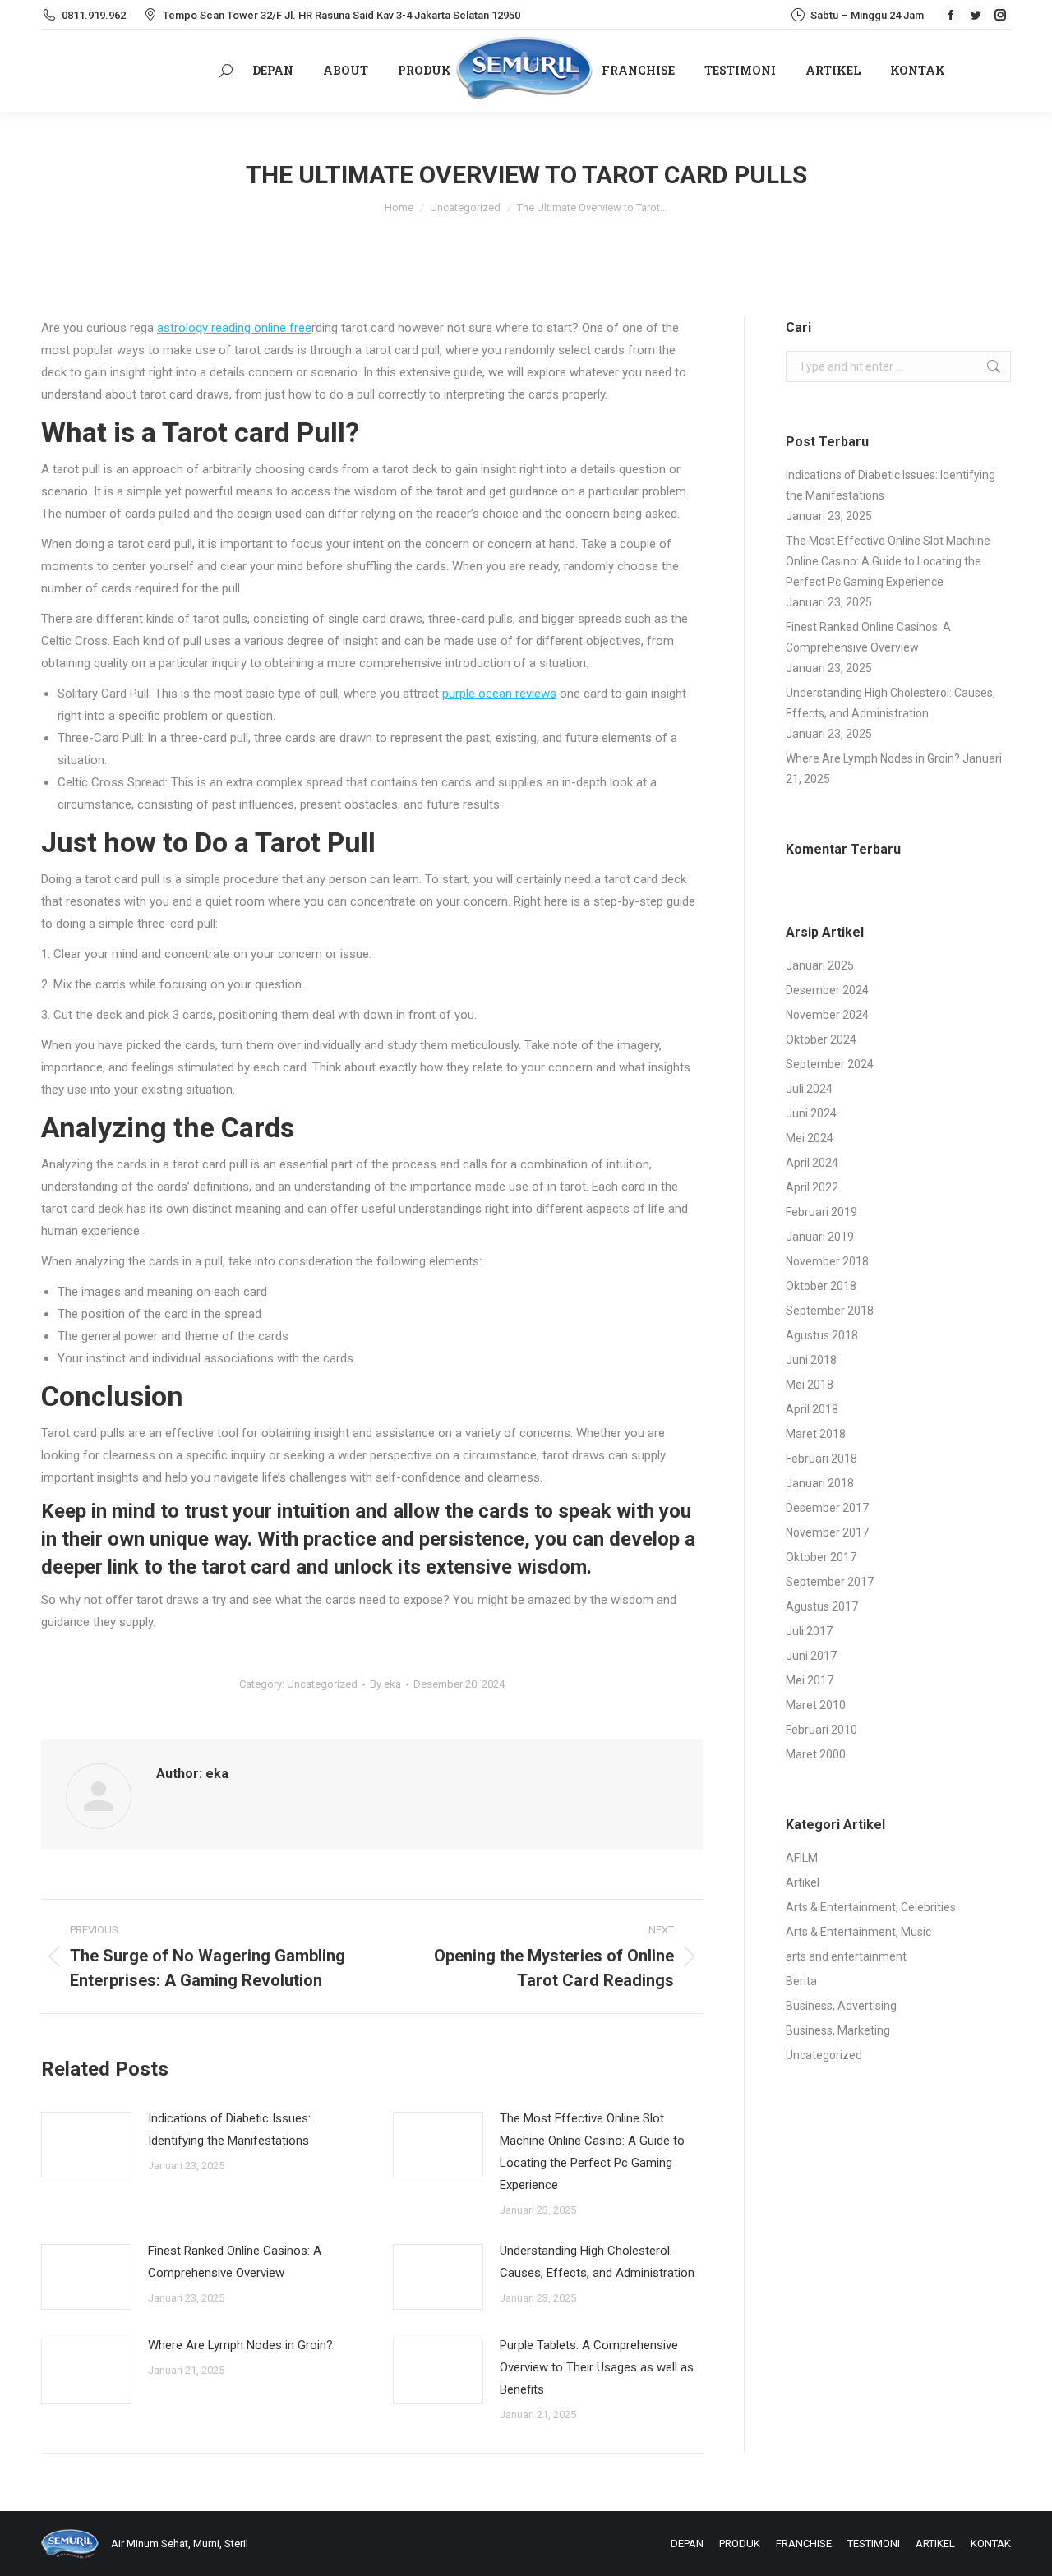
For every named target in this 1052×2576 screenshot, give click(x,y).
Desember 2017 (827, 1508)
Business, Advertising (841, 2006)
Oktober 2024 (821, 1039)
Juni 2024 (811, 1113)
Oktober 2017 (821, 1557)
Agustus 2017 (822, 1606)
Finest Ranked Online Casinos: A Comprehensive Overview (235, 2262)
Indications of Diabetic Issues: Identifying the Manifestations (229, 2129)
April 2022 (812, 1187)
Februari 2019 (821, 1212)
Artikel (803, 1882)
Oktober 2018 (821, 1286)
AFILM (802, 1858)
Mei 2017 (810, 1680)
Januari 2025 (820, 965)
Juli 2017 (809, 1631)
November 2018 (827, 1261)
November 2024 (827, 1015)
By (385, 1684)
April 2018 (812, 1409)
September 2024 (830, 1064)
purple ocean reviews (499, 694)
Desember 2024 (827, 990)
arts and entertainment (846, 1956)
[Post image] (86, 2145)
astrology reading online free (234, 328)
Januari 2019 (820, 1237)
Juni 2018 (811, 1360)
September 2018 (830, 1311)
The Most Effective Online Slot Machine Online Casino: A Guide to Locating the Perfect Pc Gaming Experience (592, 2152)
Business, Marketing (838, 2030)
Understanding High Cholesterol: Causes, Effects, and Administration (597, 2262)
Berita (801, 1981)
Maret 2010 (816, 1705)
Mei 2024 (810, 1138)
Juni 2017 (811, 1656)
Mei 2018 (810, 1385)
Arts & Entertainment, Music (858, 1932)
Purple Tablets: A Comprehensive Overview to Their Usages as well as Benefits (597, 2367)
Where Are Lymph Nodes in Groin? (240, 2345)
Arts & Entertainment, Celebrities (871, 1907)
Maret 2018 (816, 1434)
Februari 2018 (821, 1459)
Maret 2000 (816, 1754)
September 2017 (830, 1582)
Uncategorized (322, 1684)
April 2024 (812, 1163)
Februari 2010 (821, 1730)
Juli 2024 (809, 1089)
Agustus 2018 (822, 1335)
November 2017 (827, 1532)
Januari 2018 (820, 1483)
